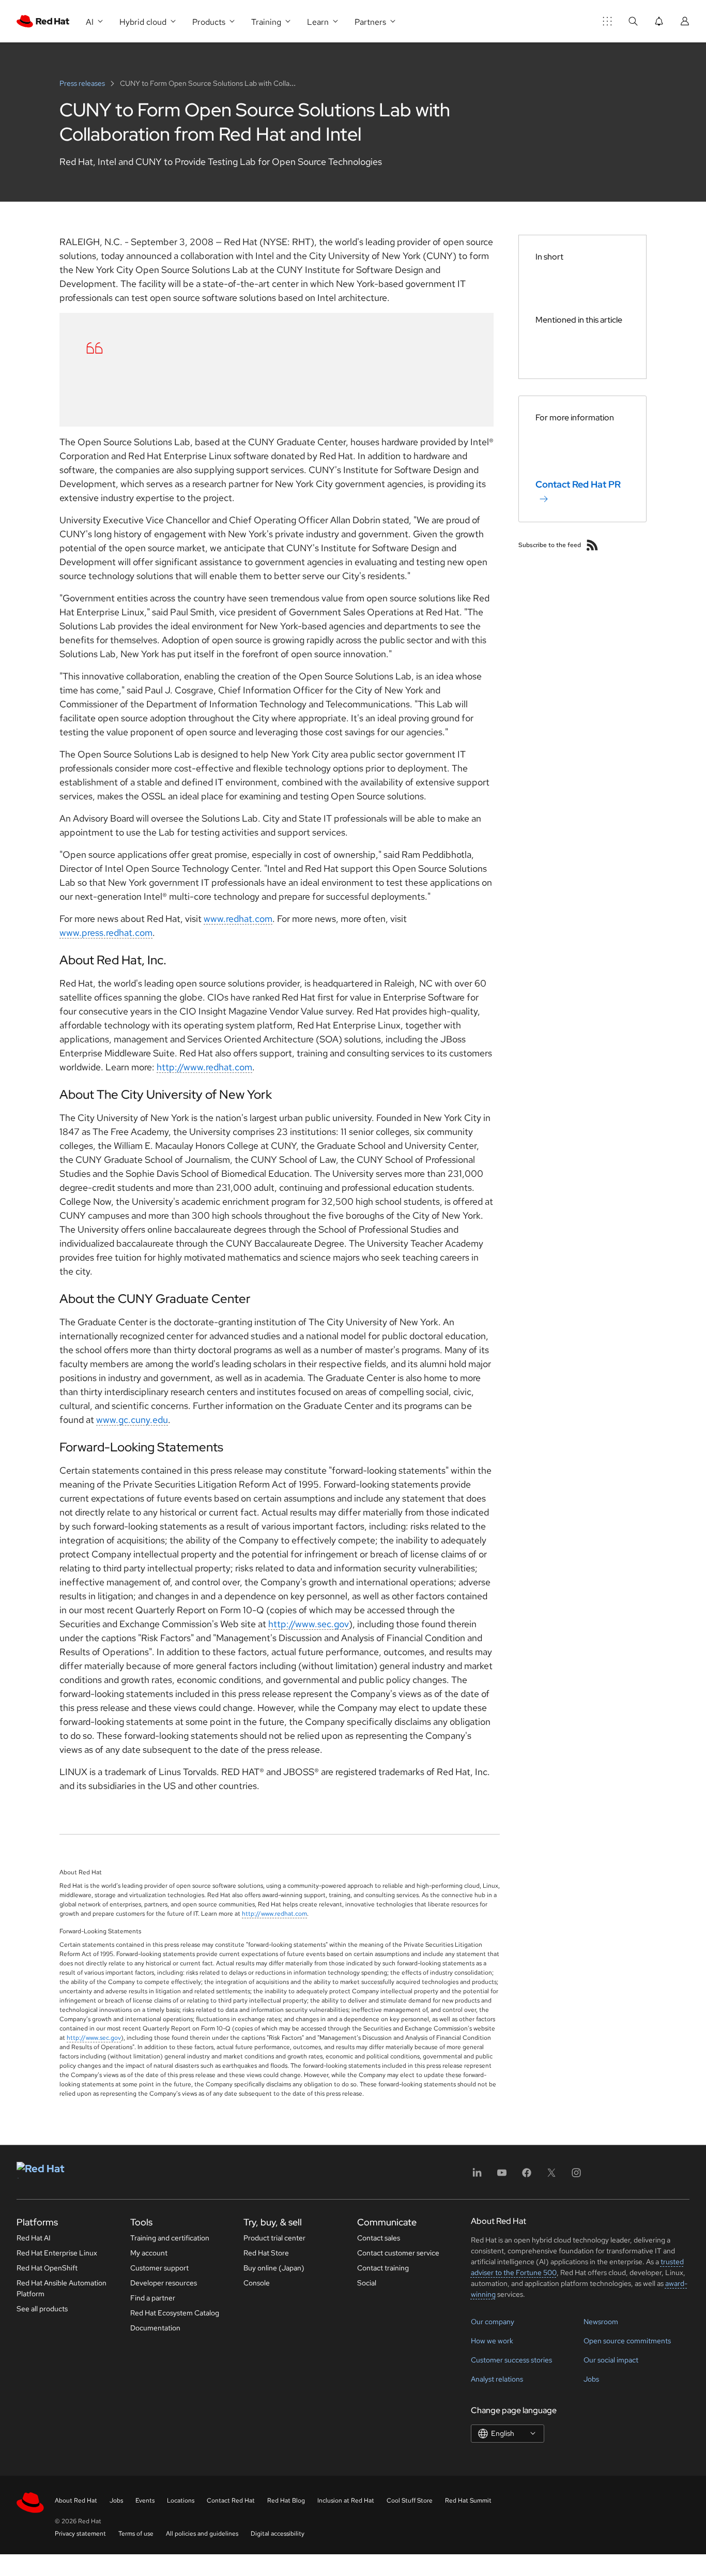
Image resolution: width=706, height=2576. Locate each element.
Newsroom (601, 2322)
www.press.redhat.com (106, 933)
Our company (493, 2322)
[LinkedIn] (477, 2176)
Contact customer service (398, 2253)
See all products (42, 2309)
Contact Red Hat (231, 2501)
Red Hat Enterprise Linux (57, 2253)
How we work (492, 2341)
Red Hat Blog (286, 2501)
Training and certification (170, 2238)
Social (367, 2283)
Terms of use (136, 2534)
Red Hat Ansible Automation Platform (62, 2288)
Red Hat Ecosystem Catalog (175, 2313)
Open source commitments (627, 2341)
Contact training (383, 2268)
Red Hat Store (266, 2253)
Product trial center (274, 2238)
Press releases (83, 83)
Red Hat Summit (468, 2501)
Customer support (159, 2268)
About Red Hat (76, 2501)
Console (257, 2283)
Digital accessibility (278, 2534)
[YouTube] (502, 2176)
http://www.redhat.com (204, 1067)
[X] (551, 2176)
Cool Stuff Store (410, 2501)
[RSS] (592, 545)
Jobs (591, 2379)
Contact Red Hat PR (578, 484)
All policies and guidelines (202, 2534)
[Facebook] (527, 2176)
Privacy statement (80, 2534)
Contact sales (379, 2238)
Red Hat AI (34, 2238)
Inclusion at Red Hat (346, 2501)
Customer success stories (511, 2360)
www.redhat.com (238, 919)
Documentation (155, 2328)
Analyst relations (497, 2379)
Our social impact (611, 2360)
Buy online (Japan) (274, 2268)
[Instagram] (576, 2176)
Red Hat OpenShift (47, 2268)
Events (145, 2501)
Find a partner (153, 2298)
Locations (181, 2501)
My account (149, 2253)
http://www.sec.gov (309, 1624)
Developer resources (164, 2283)
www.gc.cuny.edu (132, 1420)
